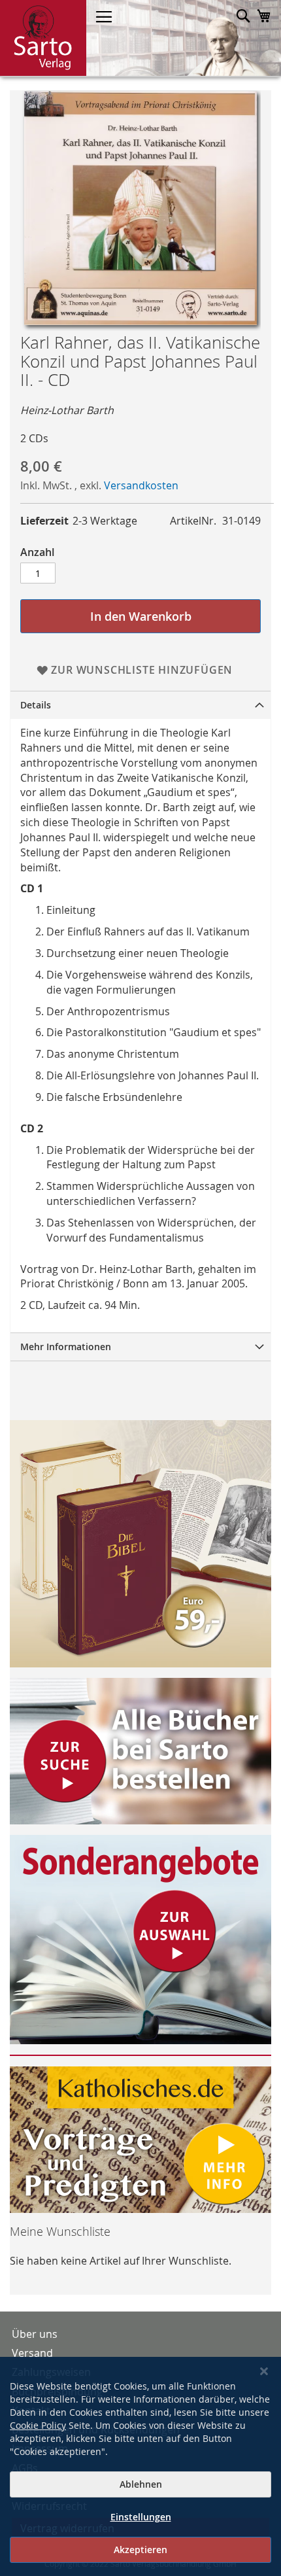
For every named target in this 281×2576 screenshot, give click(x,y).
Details (36, 705)
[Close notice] (264, 2372)
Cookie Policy (38, 2425)
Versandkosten (141, 485)
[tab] (140, 705)
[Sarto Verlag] (43, 38)
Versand (32, 2353)
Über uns (35, 2334)
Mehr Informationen (66, 1347)
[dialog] (140, 2466)
